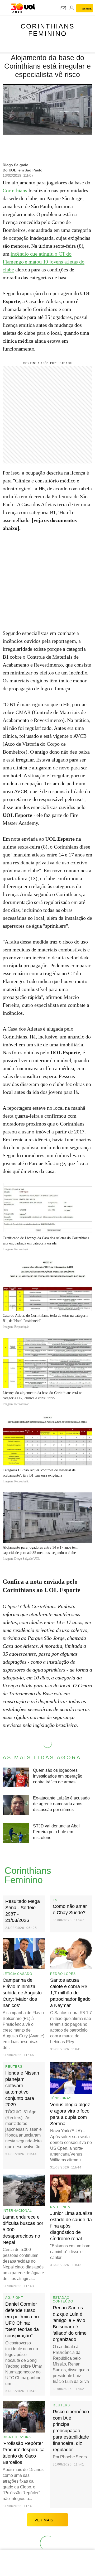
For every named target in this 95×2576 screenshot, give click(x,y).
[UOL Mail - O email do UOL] (63, 8)
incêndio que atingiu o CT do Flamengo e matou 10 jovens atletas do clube (44, 262)
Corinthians (15, 190)
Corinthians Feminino (48, 30)
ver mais (44, 2520)
